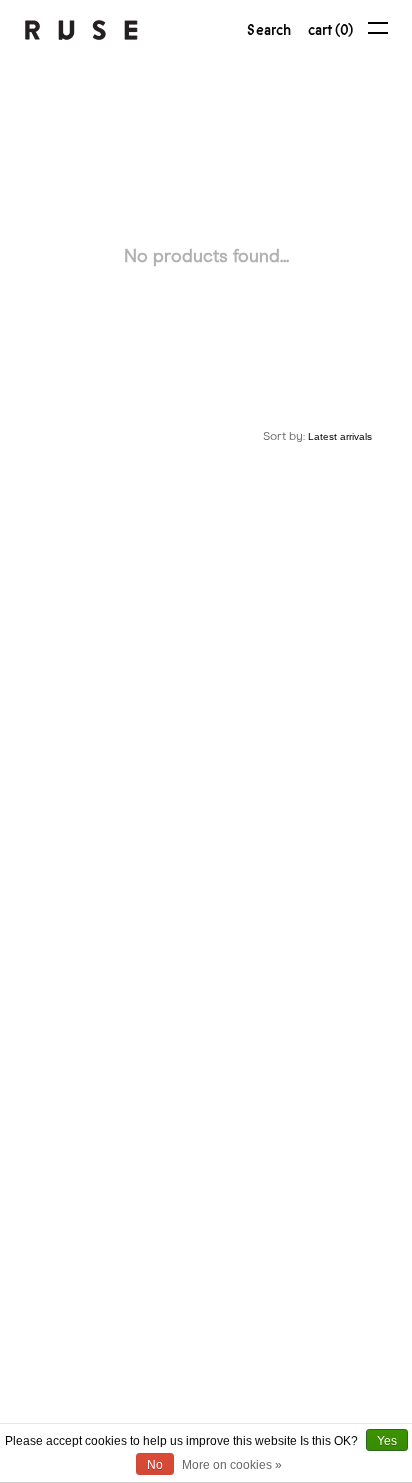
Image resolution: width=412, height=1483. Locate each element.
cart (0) (330, 30)
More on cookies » (232, 1465)
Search (269, 30)
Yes (387, 1441)
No (155, 1465)
